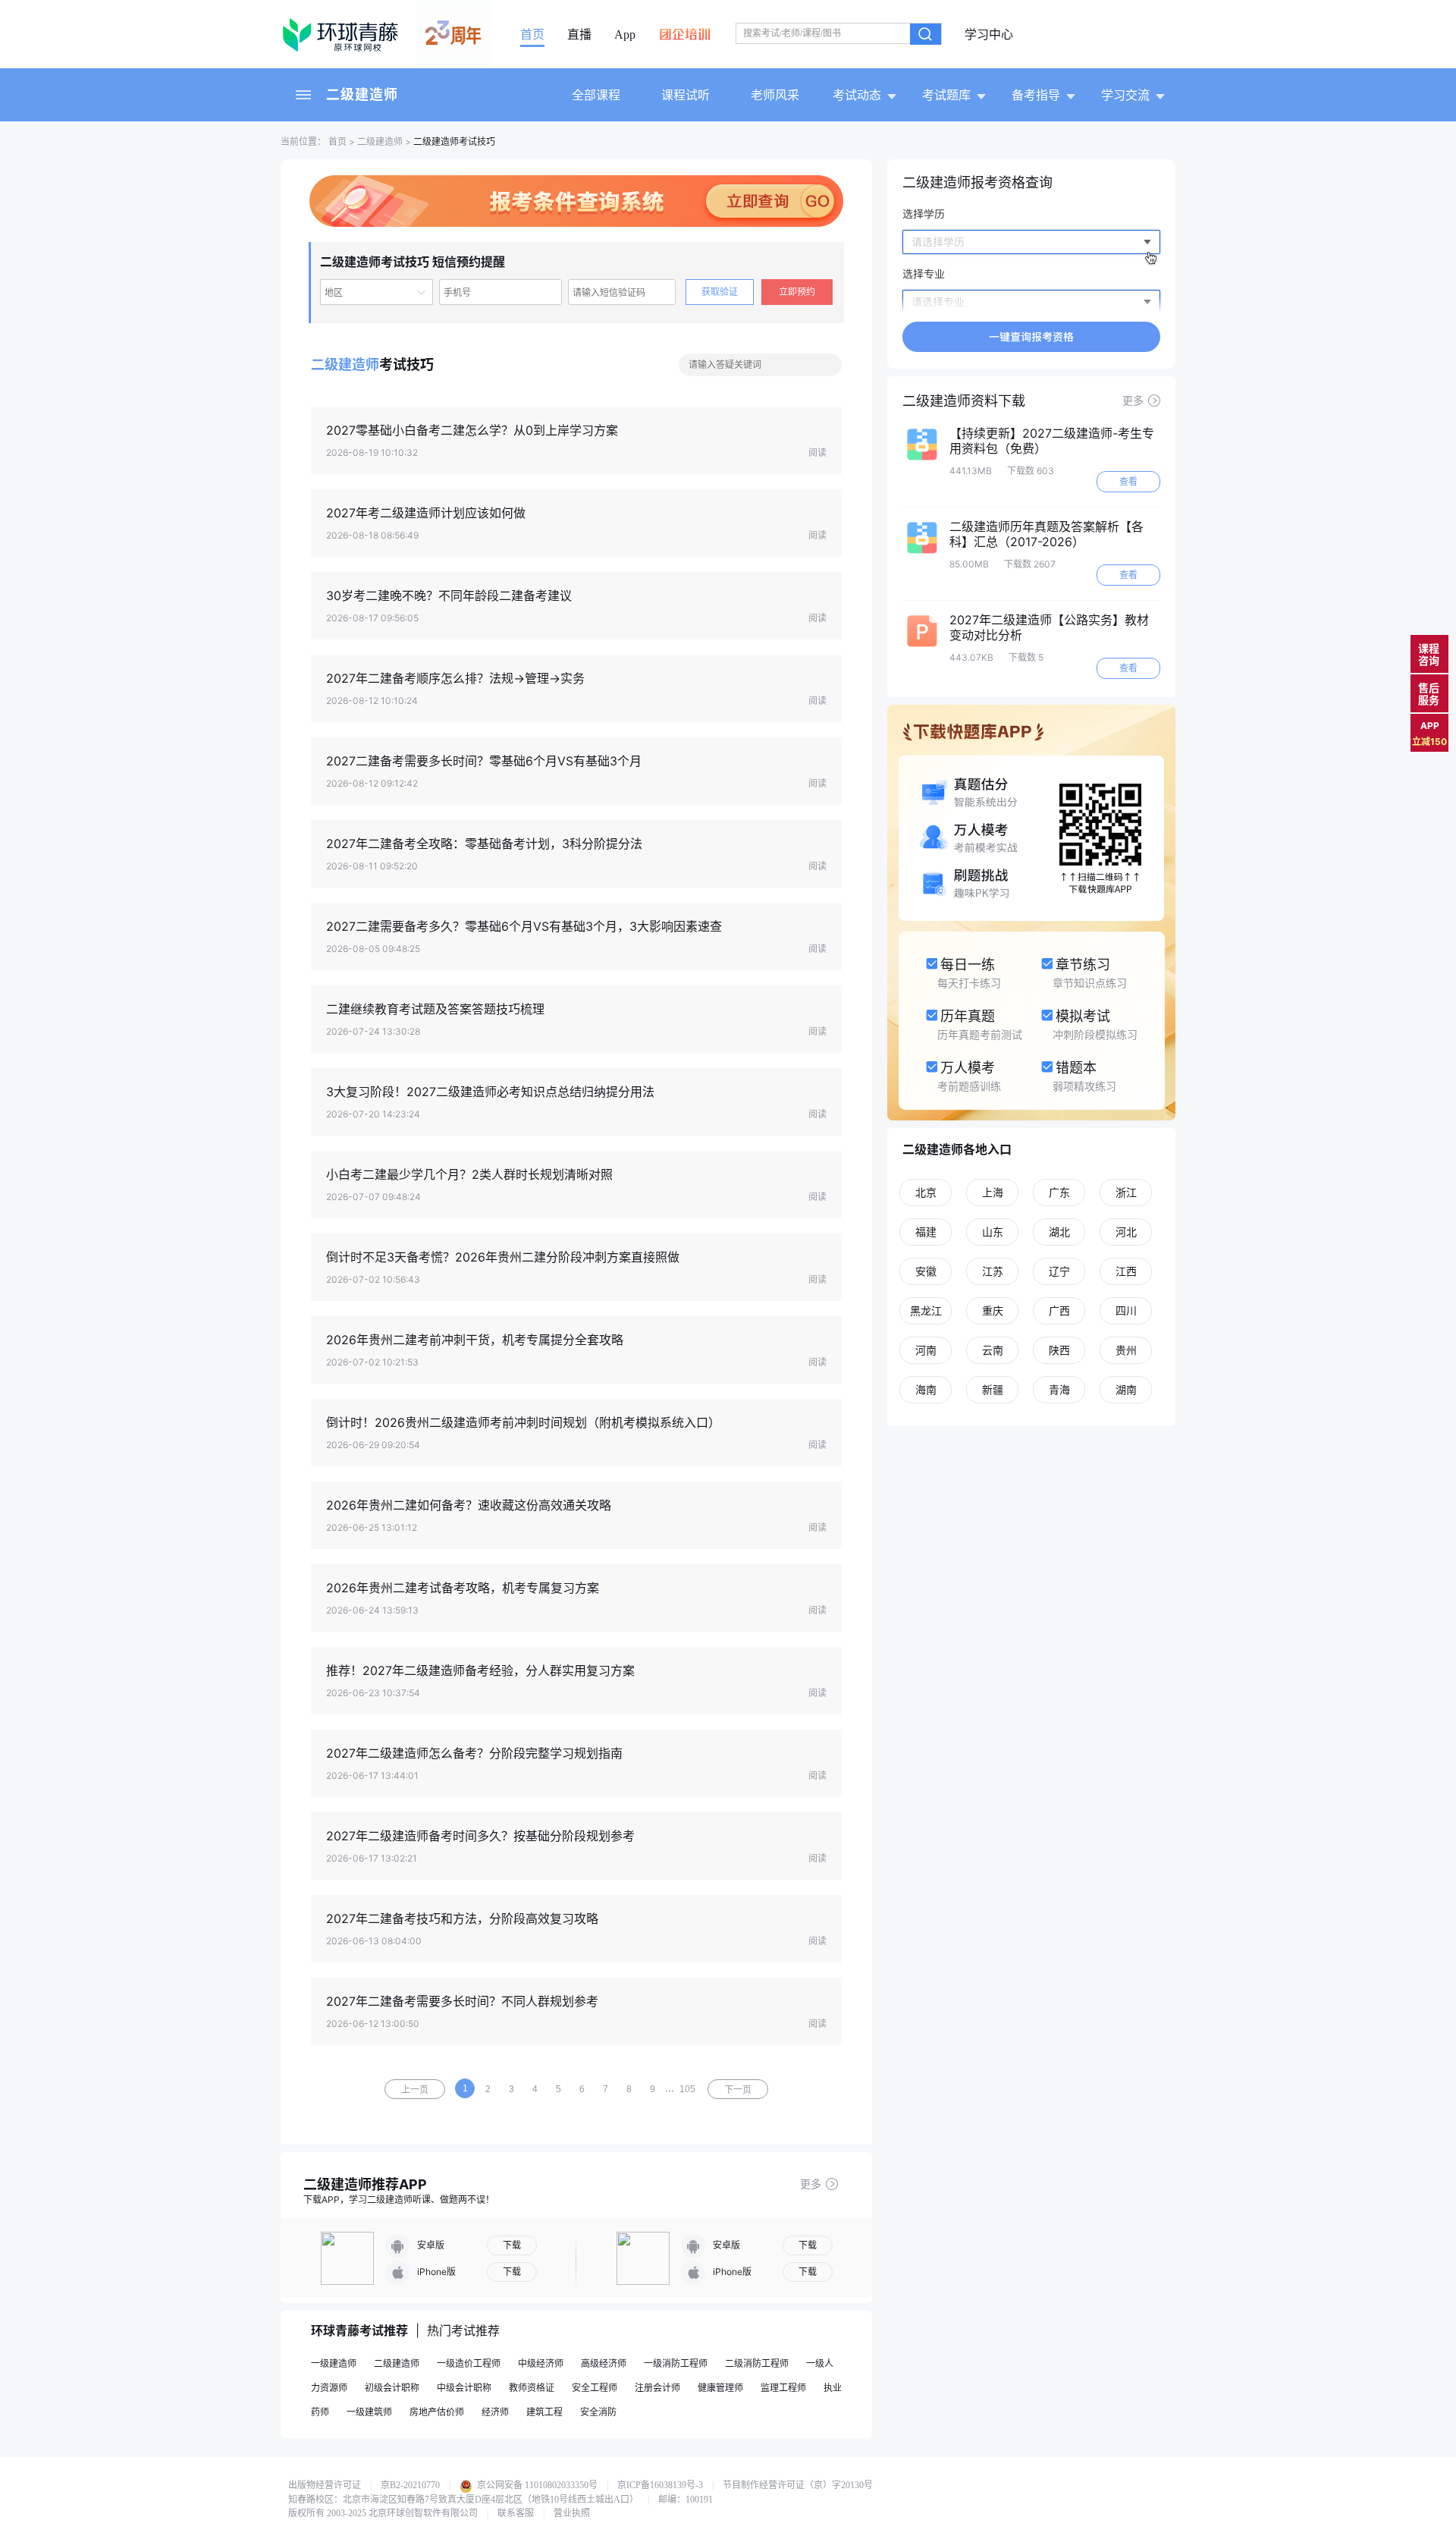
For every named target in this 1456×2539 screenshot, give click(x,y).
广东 (1059, 1192)
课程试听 (686, 95)
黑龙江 (926, 1310)
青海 (1059, 1389)
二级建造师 (362, 94)
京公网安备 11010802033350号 (536, 2485)
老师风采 (775, 95)
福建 (926, 1232)
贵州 (1126, 1350)
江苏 (993, 1271)
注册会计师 (657, 2388)
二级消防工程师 (757, 2363)
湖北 (1059, 1232)
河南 (926, 1350)
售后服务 (1429, 694)
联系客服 (516, 2513)
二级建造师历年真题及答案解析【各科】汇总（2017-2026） (1046, 534)
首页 (532, 35)
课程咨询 (1429, 654)
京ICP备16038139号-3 (660, 2485)
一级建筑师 (369, 2412)
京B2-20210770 (410, 2485)
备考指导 (1036, 95)
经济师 (495, 2412)
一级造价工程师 (469, 2363)
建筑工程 (544, 2412)
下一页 (738, 2090)
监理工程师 (783, 2388)
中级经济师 (541, 2363)
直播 (579, 35)
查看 (1128, 481)
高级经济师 (604, 2363)
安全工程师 (595, 2388)
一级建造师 (334, 2363)
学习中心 (989, 35)
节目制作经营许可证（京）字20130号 (798, 2485)
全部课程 (596, 95)
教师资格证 (532, 2388)
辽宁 (1059, 1271)
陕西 (1059, 1350)
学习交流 (1125, 95)
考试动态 (857, 95)
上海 (993, 1192)
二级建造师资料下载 (964, 401)
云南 (993, 1350)
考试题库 (946, 95)
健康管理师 (720, 2388)
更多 (811, 2184)
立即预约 (797, 292)
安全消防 (598, 2412)
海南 (926, 1389)
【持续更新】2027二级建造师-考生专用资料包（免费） (1052, 441)
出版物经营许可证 (325, 2485)
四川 (1126, 1310)
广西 (1059, 1310)
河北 (1126, 1232)
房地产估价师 (437, 2412)
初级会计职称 (392, 2388)
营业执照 (572, 2513)
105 (687, 2089)
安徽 (926, 1271)
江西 (1126, 1271)
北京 (926, 1192)
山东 (993, 1232)
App (625, 35)
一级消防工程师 (676, 2363)
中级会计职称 (464, 2388)
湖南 (1126, 1389)
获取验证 (720, 292)
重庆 (993, 1310)
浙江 (1126, 1192)
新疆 (993, 1389)
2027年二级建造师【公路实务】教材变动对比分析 (1049, 627)
